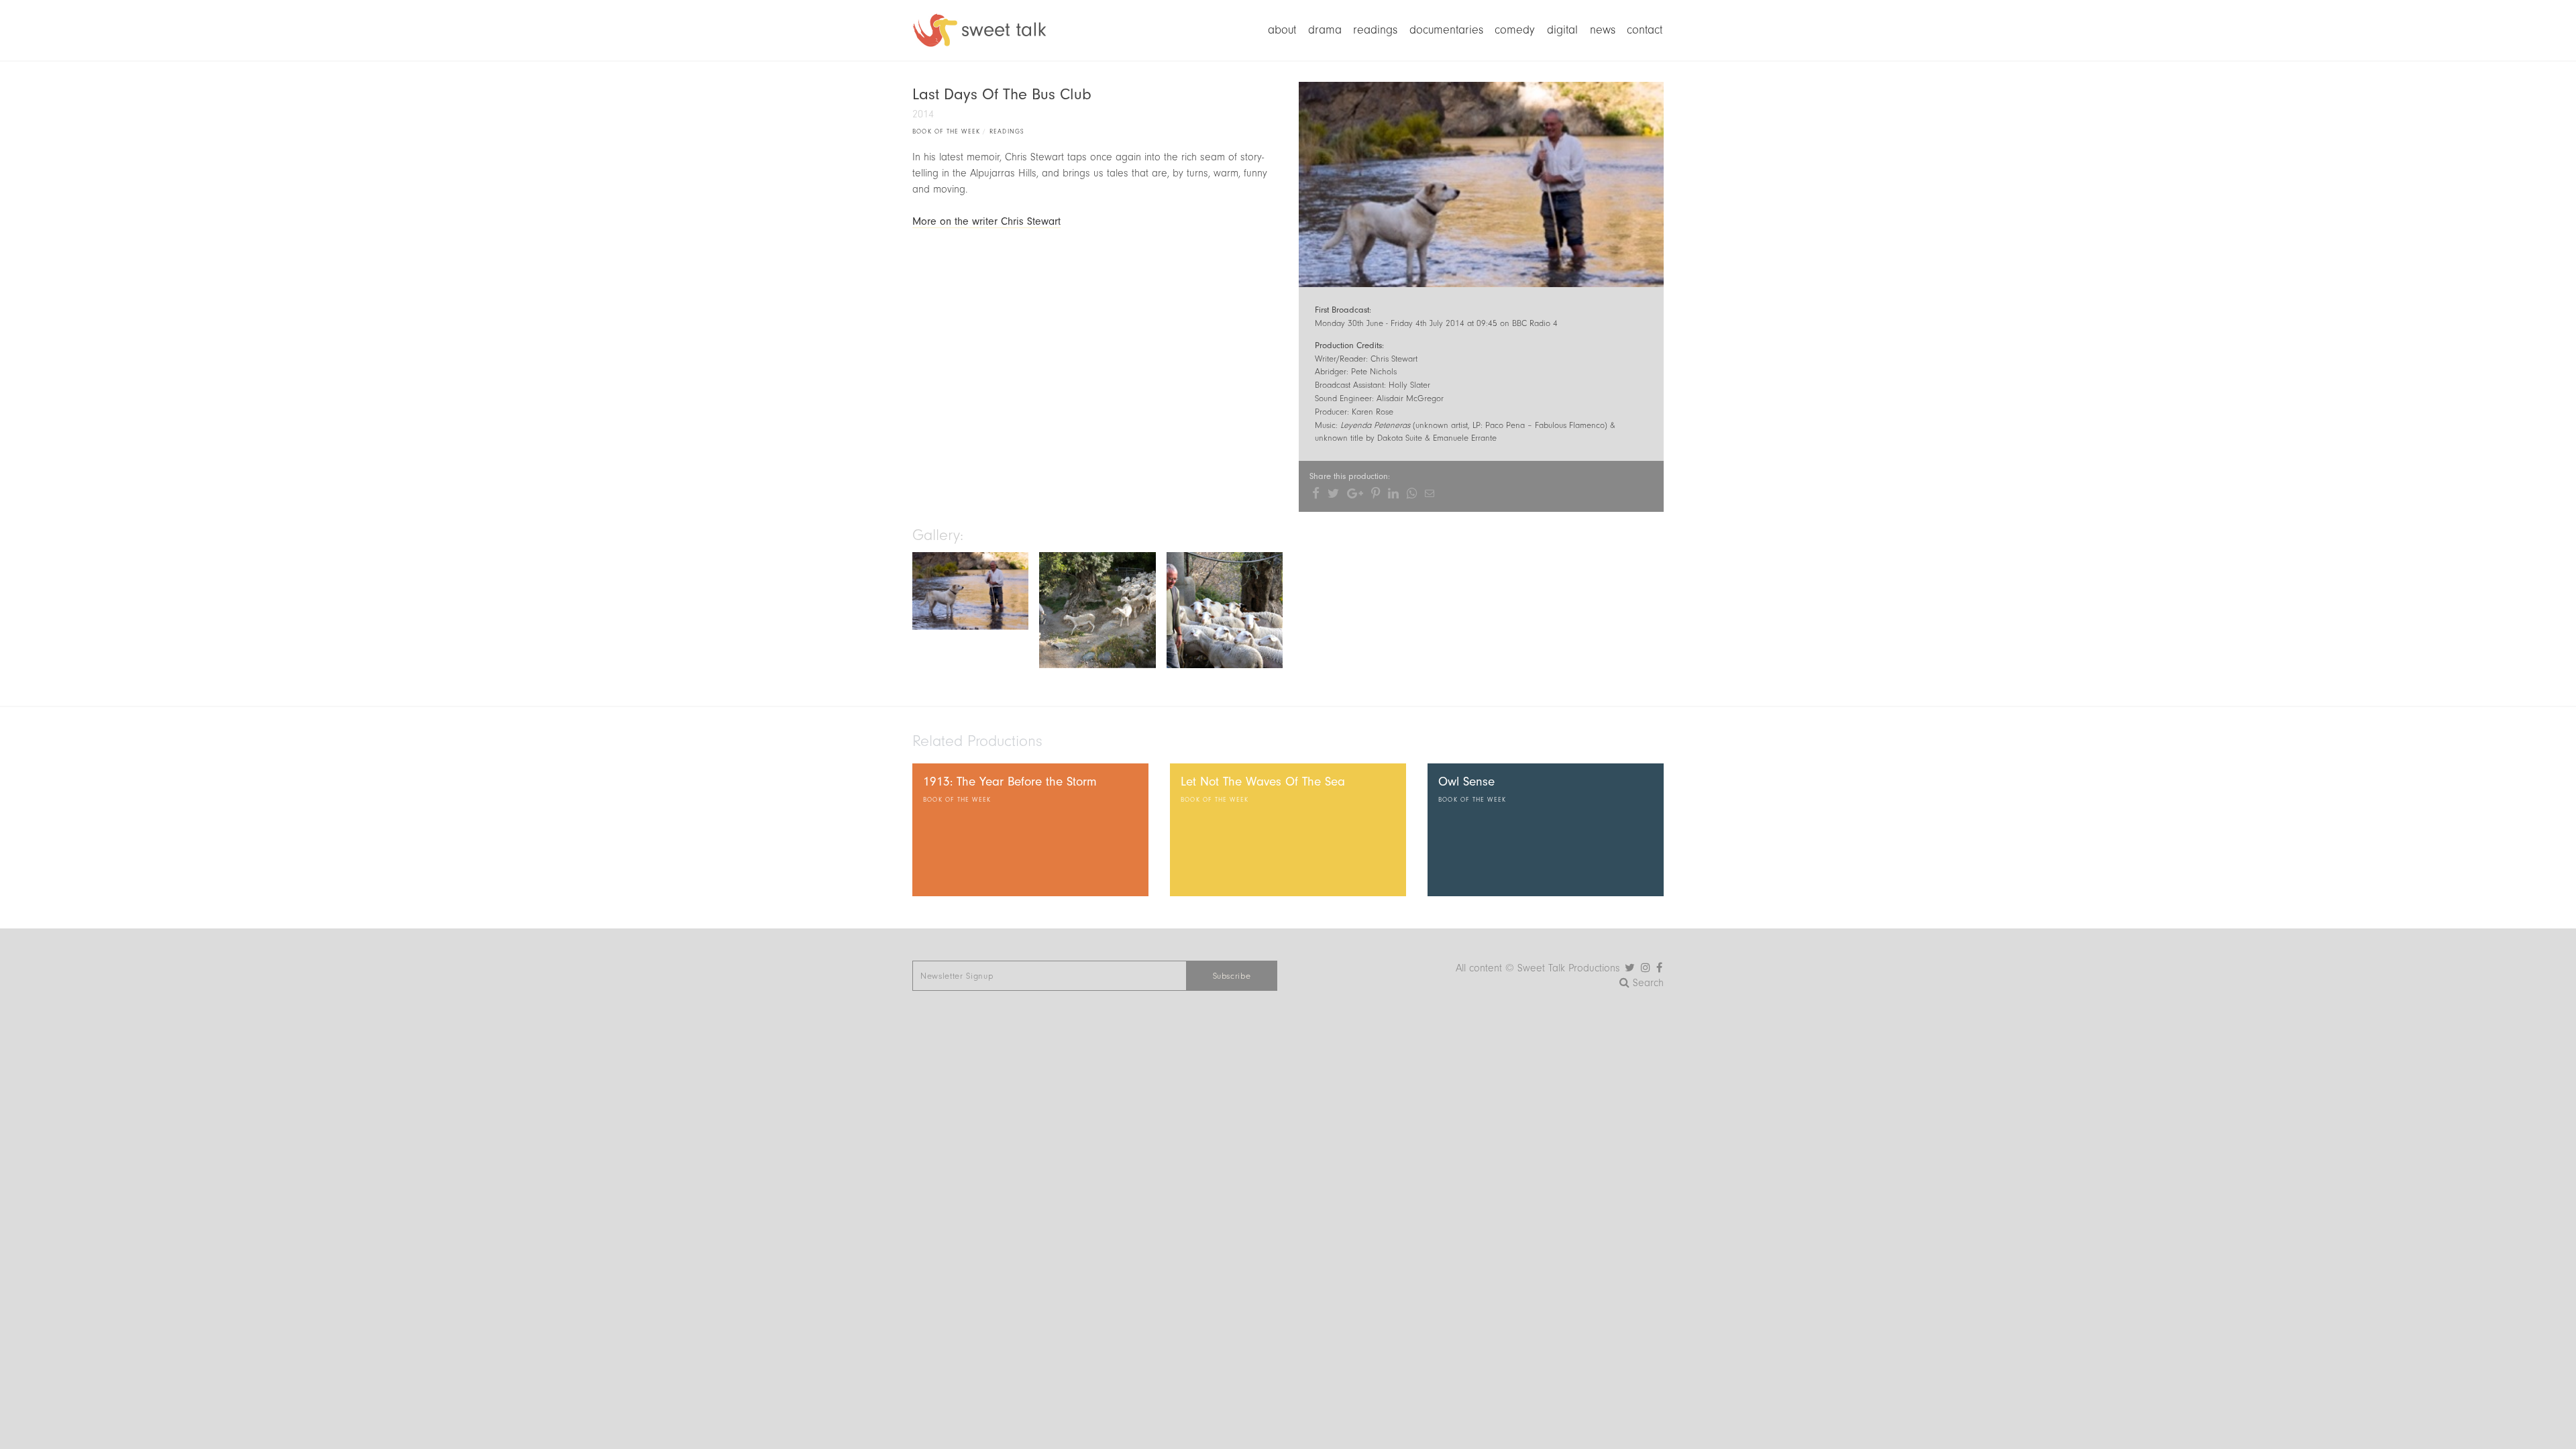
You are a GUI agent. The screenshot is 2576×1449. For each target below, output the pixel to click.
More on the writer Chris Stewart (986, 221)
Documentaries (1446, 30)
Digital (1562, 30)
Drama (1325, 30)
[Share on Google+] (1355, 493)
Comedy (1515, 30)
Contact (1645, 30)
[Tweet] (1333, 493)
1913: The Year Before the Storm (1010, 782)
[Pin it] (1376, 493)
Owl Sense (1466, 782)
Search (1647, 983)
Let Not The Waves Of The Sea (1263, 782)
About (1282, 30)
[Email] (1430, 493)
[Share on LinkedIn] (1393, 493)
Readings (1375, 30)
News (1603, 30)
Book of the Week (946, 131)
